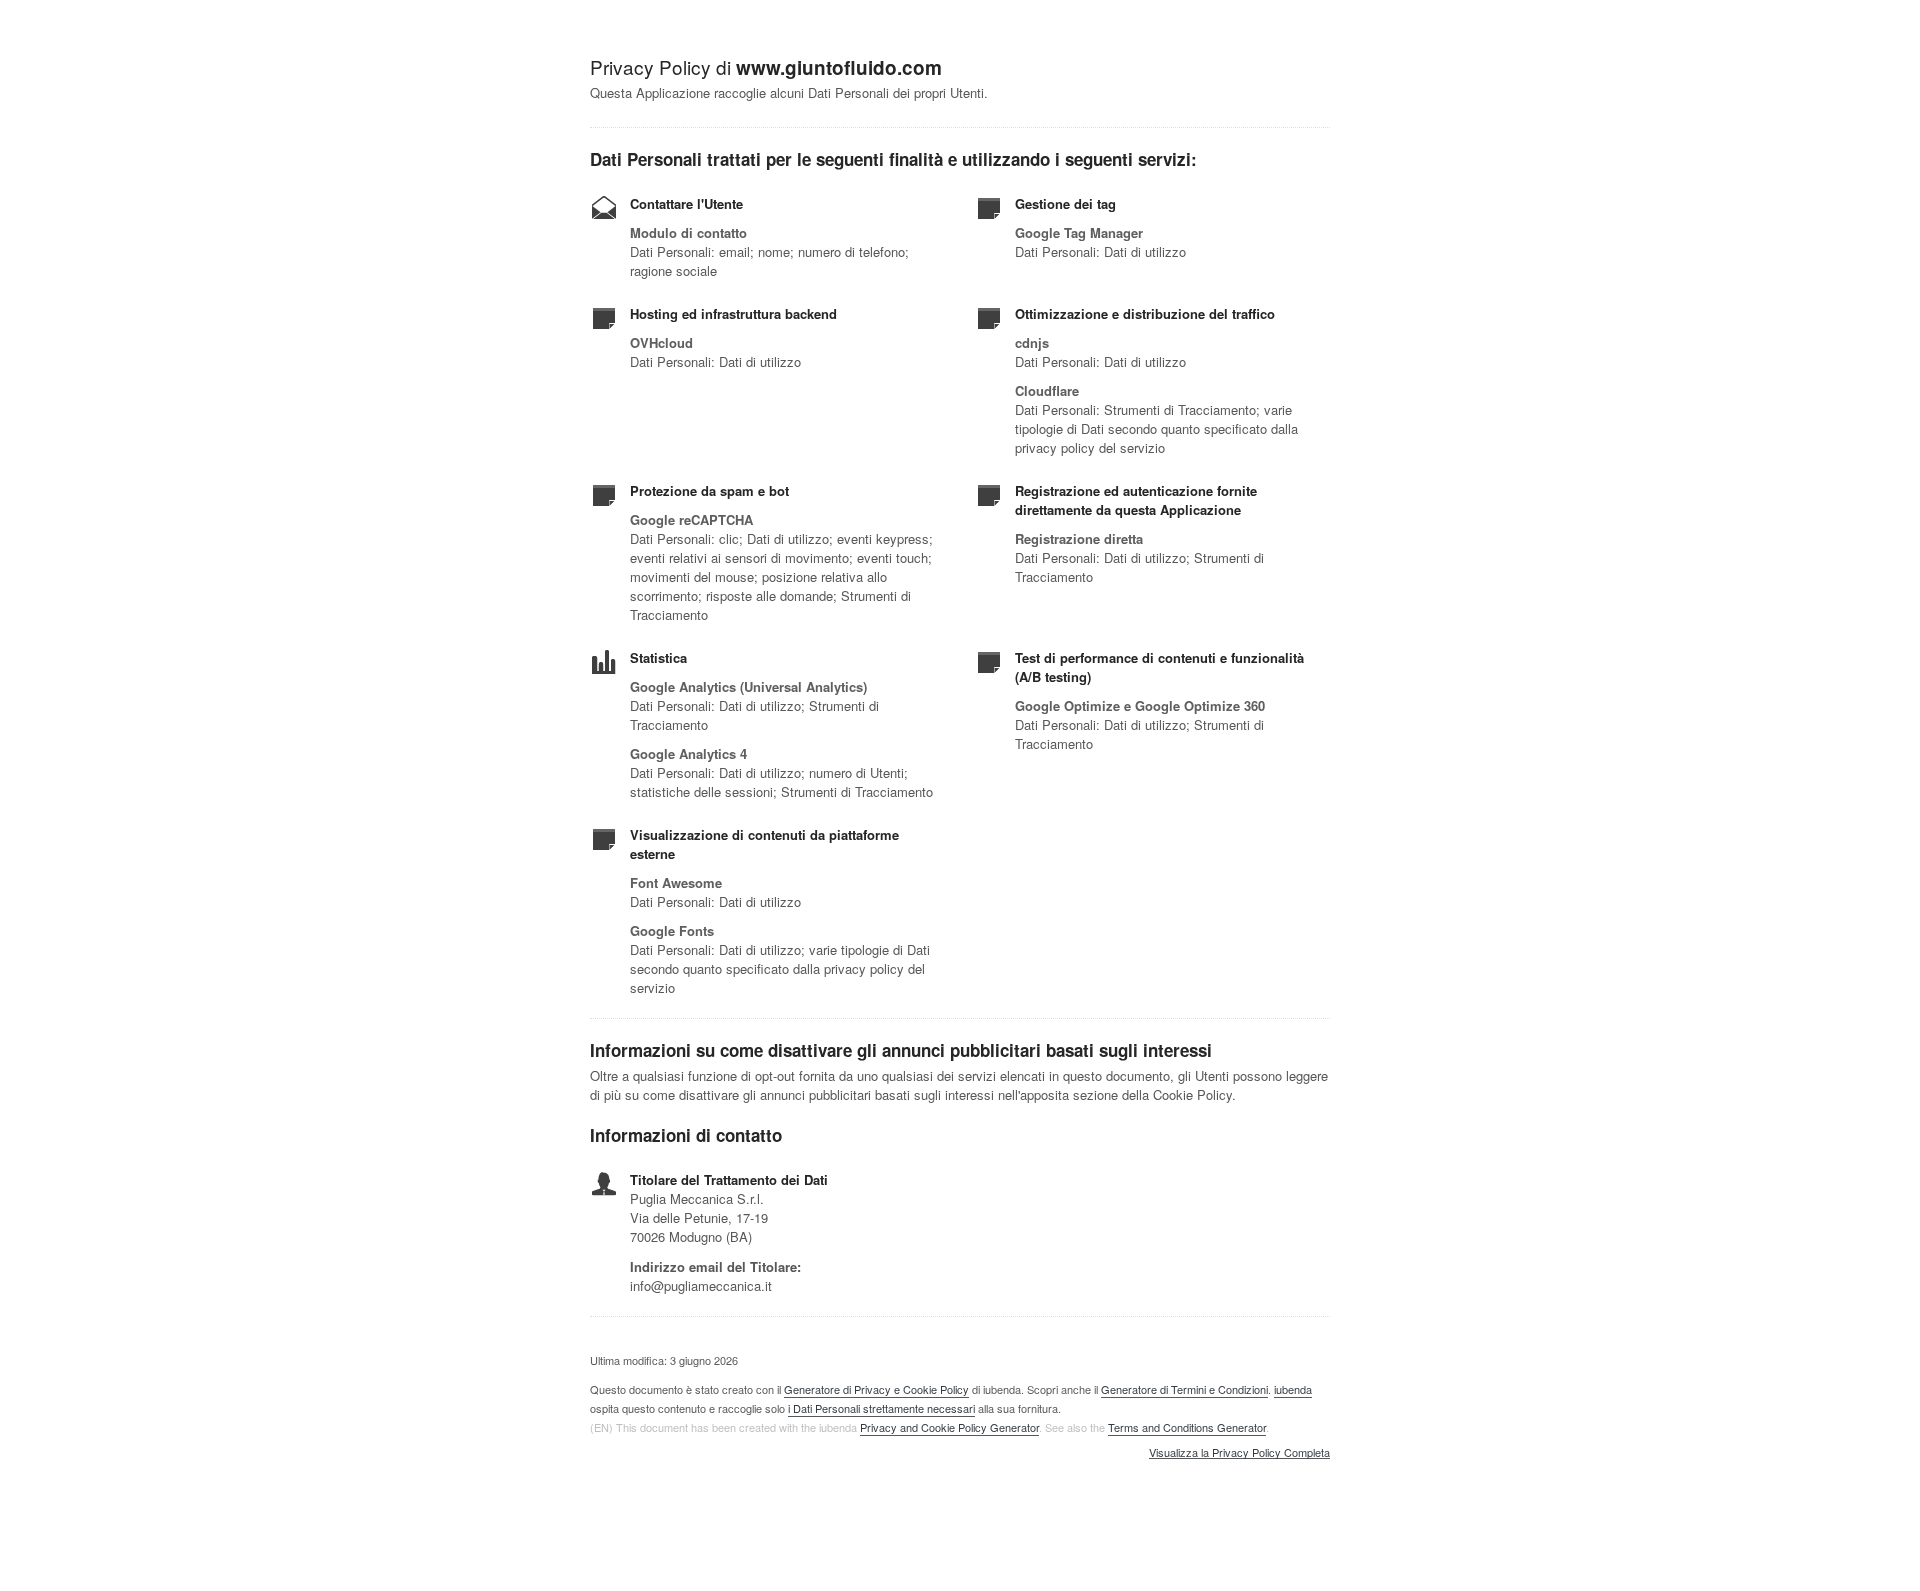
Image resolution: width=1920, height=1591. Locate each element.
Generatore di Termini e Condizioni (1184, 1389)
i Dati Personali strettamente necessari (881, 1408)
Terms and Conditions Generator (1187, 1427)
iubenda (1293, 1389)
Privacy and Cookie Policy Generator (949, 1427)
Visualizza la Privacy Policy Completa (1239, 1453)
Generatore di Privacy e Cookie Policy (876, 1389)
